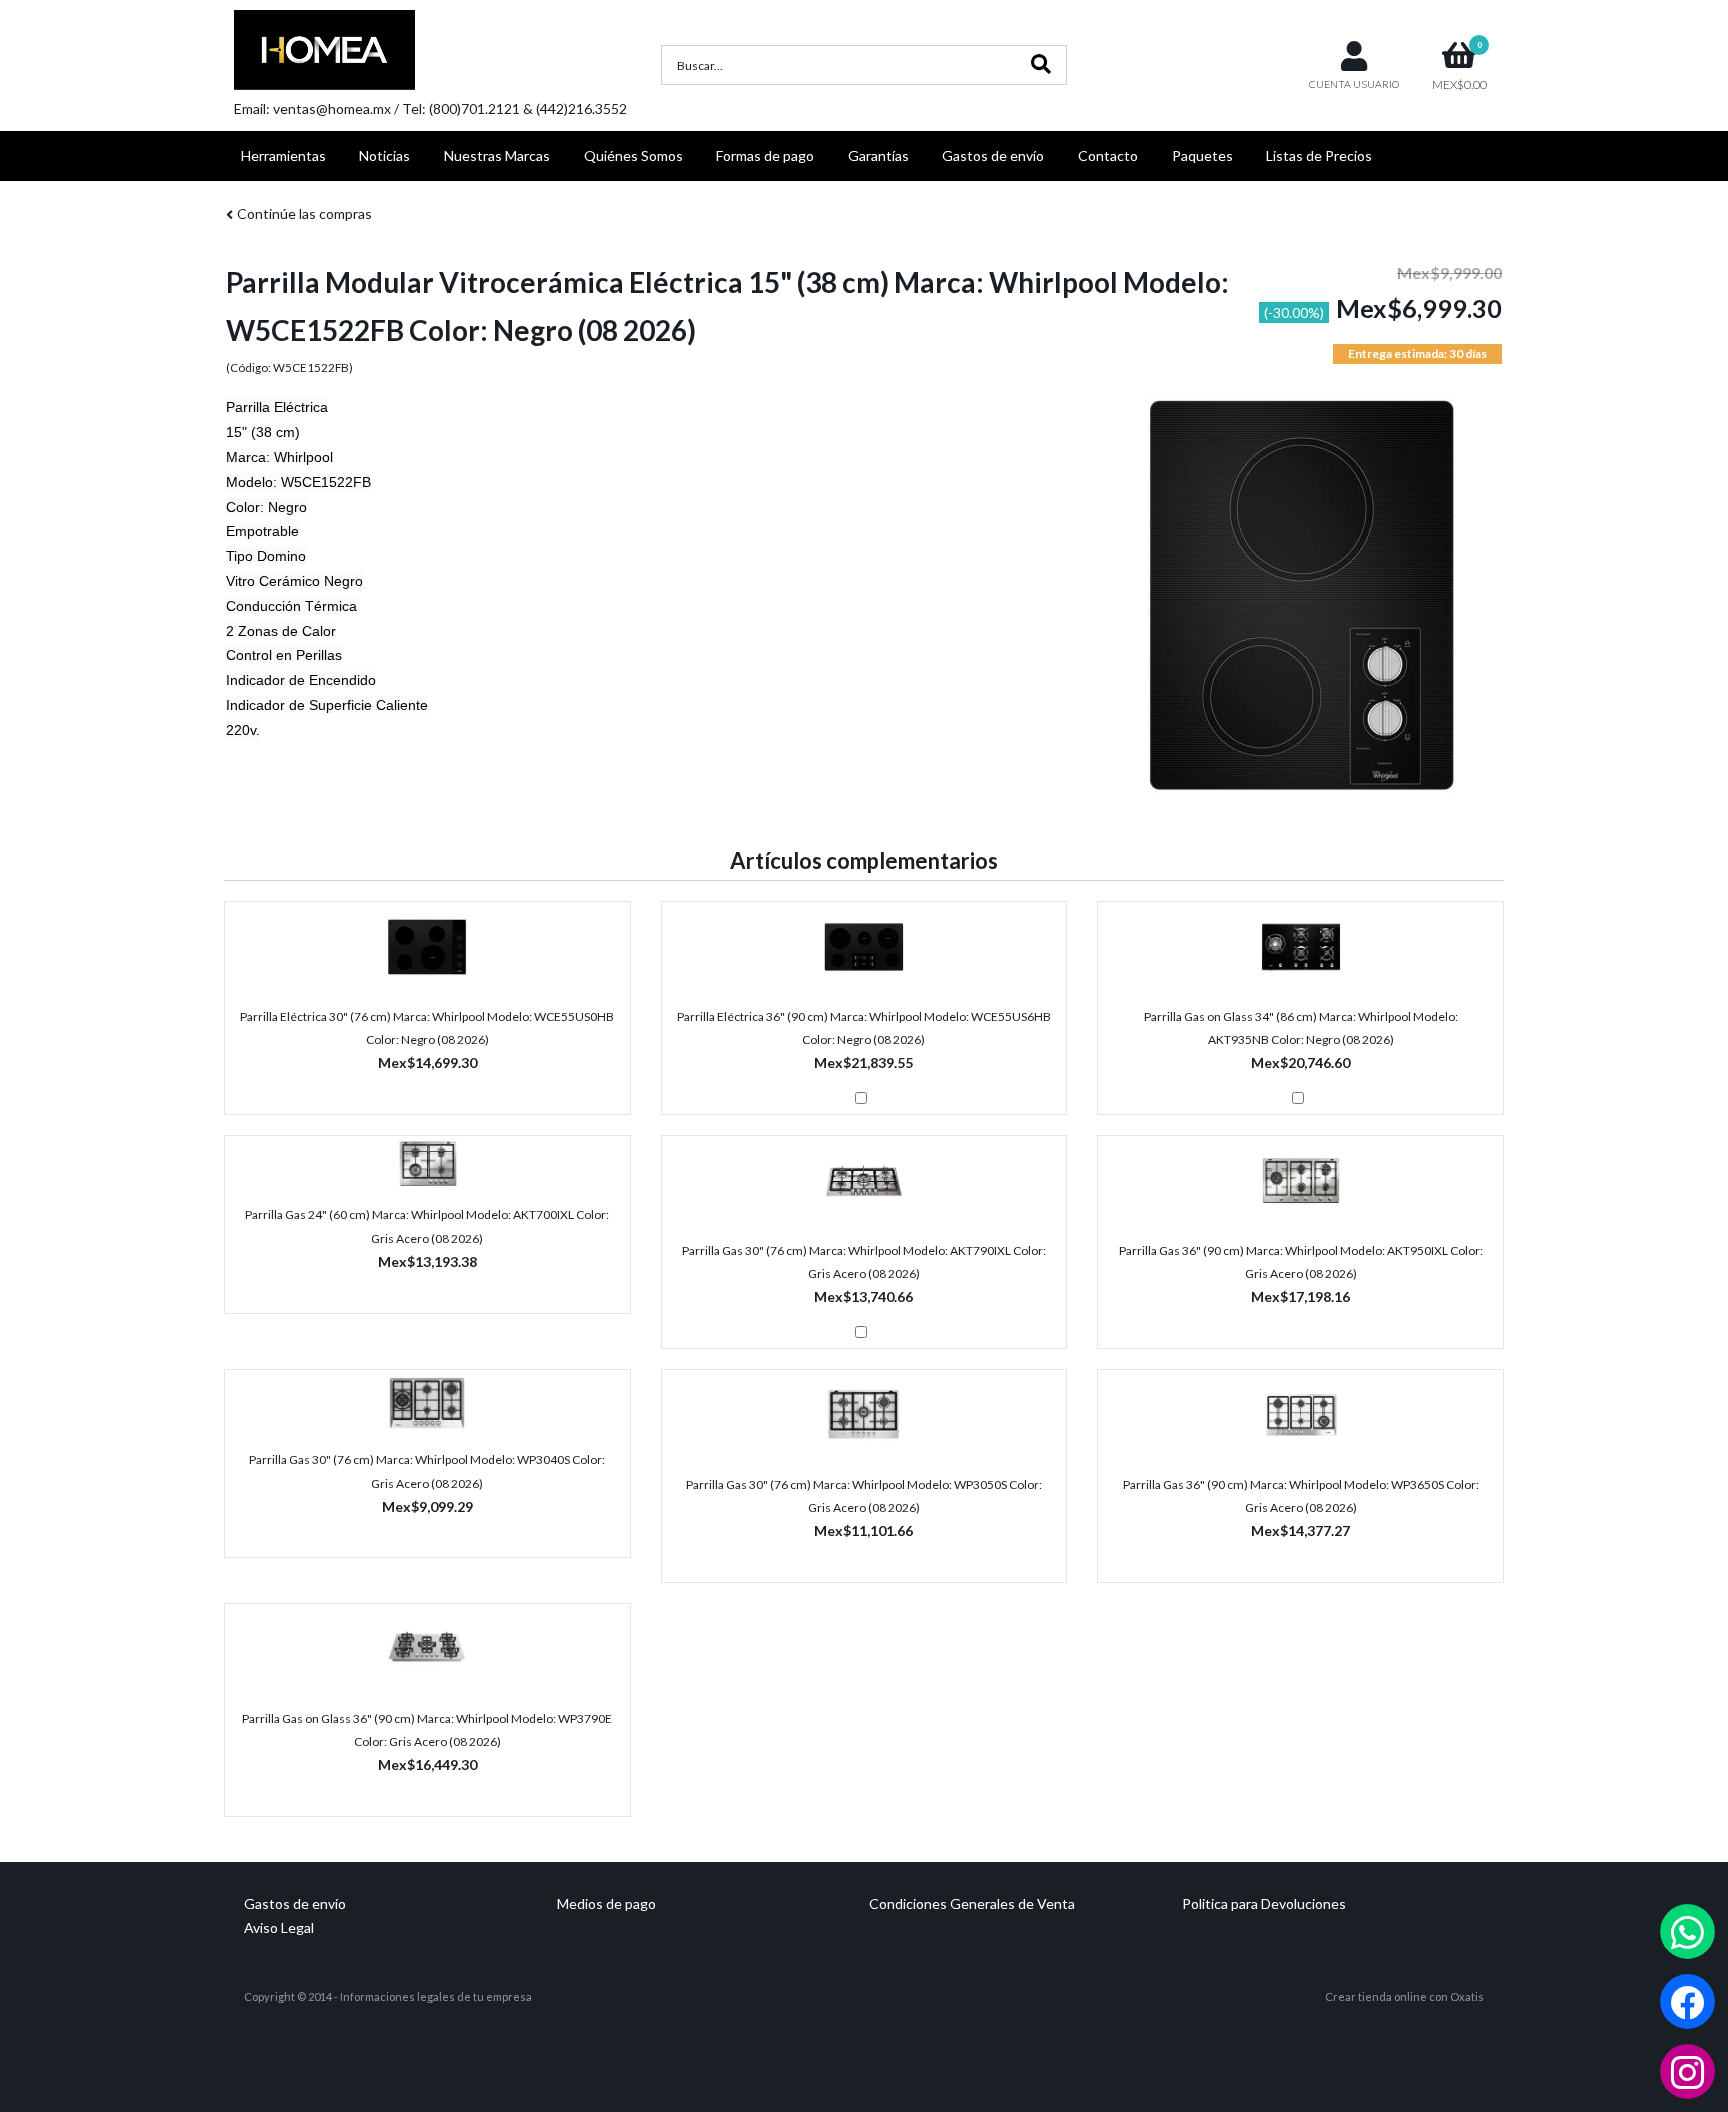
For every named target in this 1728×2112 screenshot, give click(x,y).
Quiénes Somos (633, 155)
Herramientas (283, 155)
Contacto (1108, 155)
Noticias (384, 155)
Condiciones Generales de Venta (972, 1903)
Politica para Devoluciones (1264, 1903)
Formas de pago (765, 155)
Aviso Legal (279, 1927)
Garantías (878, 155)
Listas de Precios (1319, 155)
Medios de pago (606, 1903)
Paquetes (1202, 155)
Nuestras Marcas (497, 155)
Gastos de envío (993, 155)
